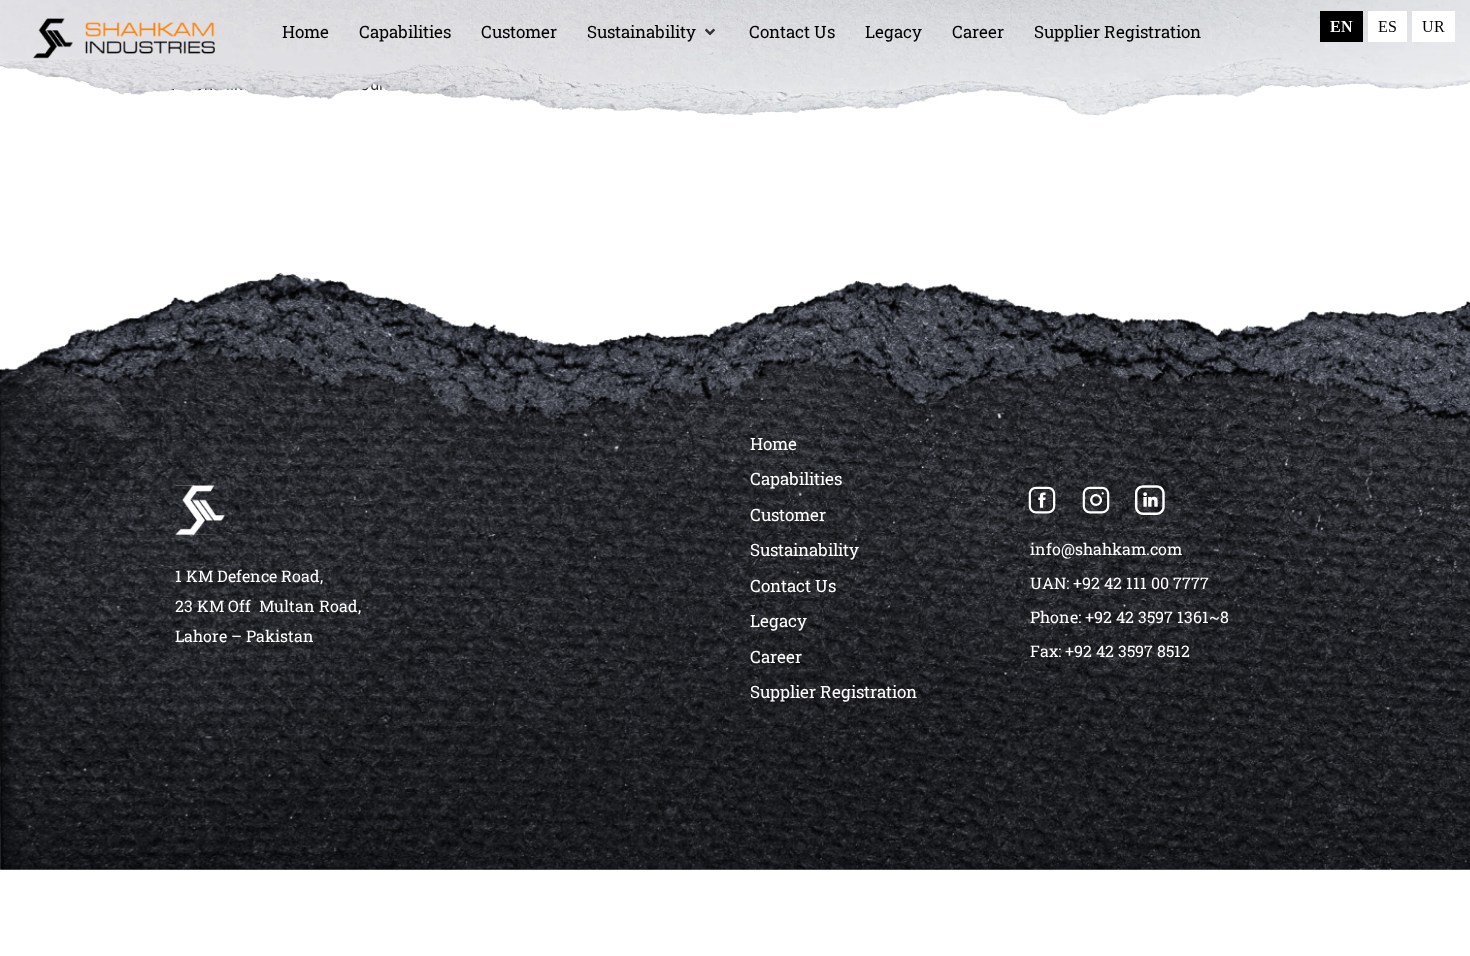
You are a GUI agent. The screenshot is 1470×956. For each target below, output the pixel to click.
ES (1387, 26)
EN (1341, 26)
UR (1433, 26)
